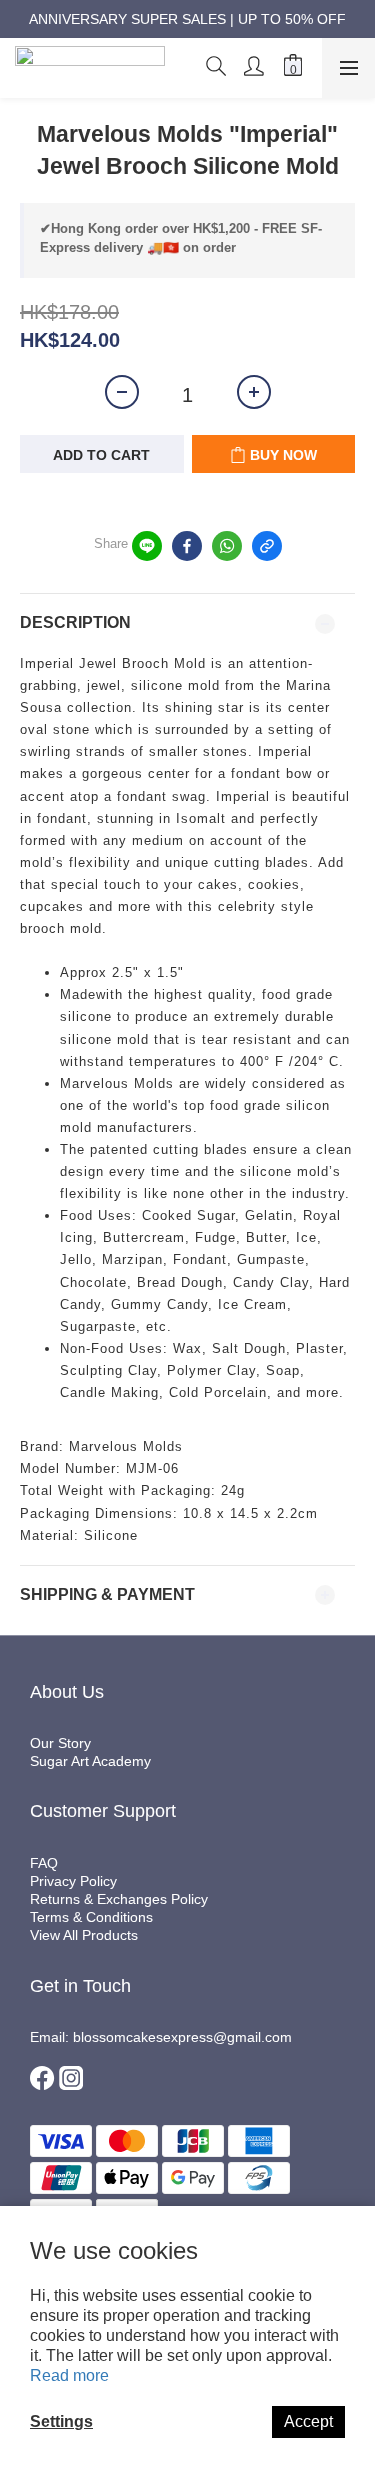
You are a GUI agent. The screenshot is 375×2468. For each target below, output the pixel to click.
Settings (61, 2421)
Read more (69, 2375)
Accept (308, 2421)
